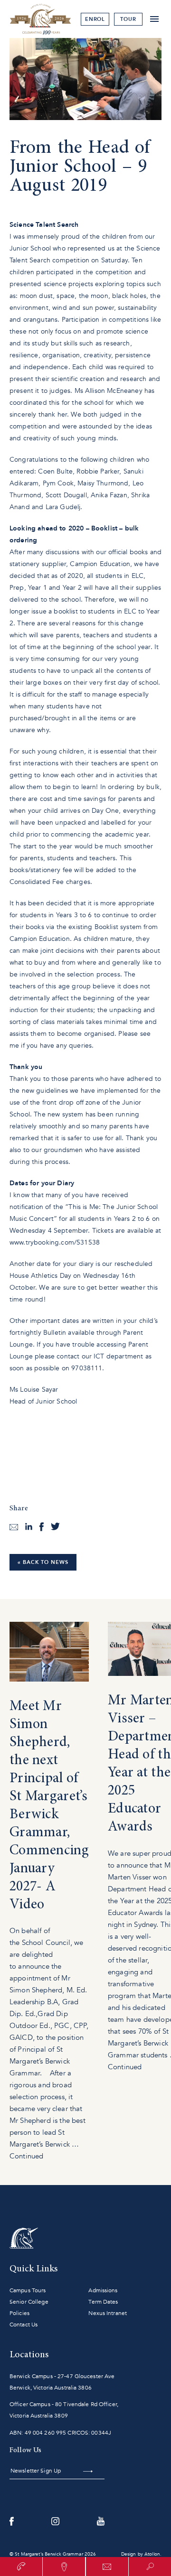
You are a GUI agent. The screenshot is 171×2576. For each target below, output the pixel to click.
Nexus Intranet (108, 2313)
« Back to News (43, 1562)
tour (128, 19)
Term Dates (103, 2302)
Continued (26, 2156)
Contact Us (24, 2325)
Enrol (95, 19)
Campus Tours (28, 2290)
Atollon (152, 2554)
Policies (19, 2313)
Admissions (103, 2290)
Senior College (29, 2302)
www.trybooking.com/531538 (55, 1242)
